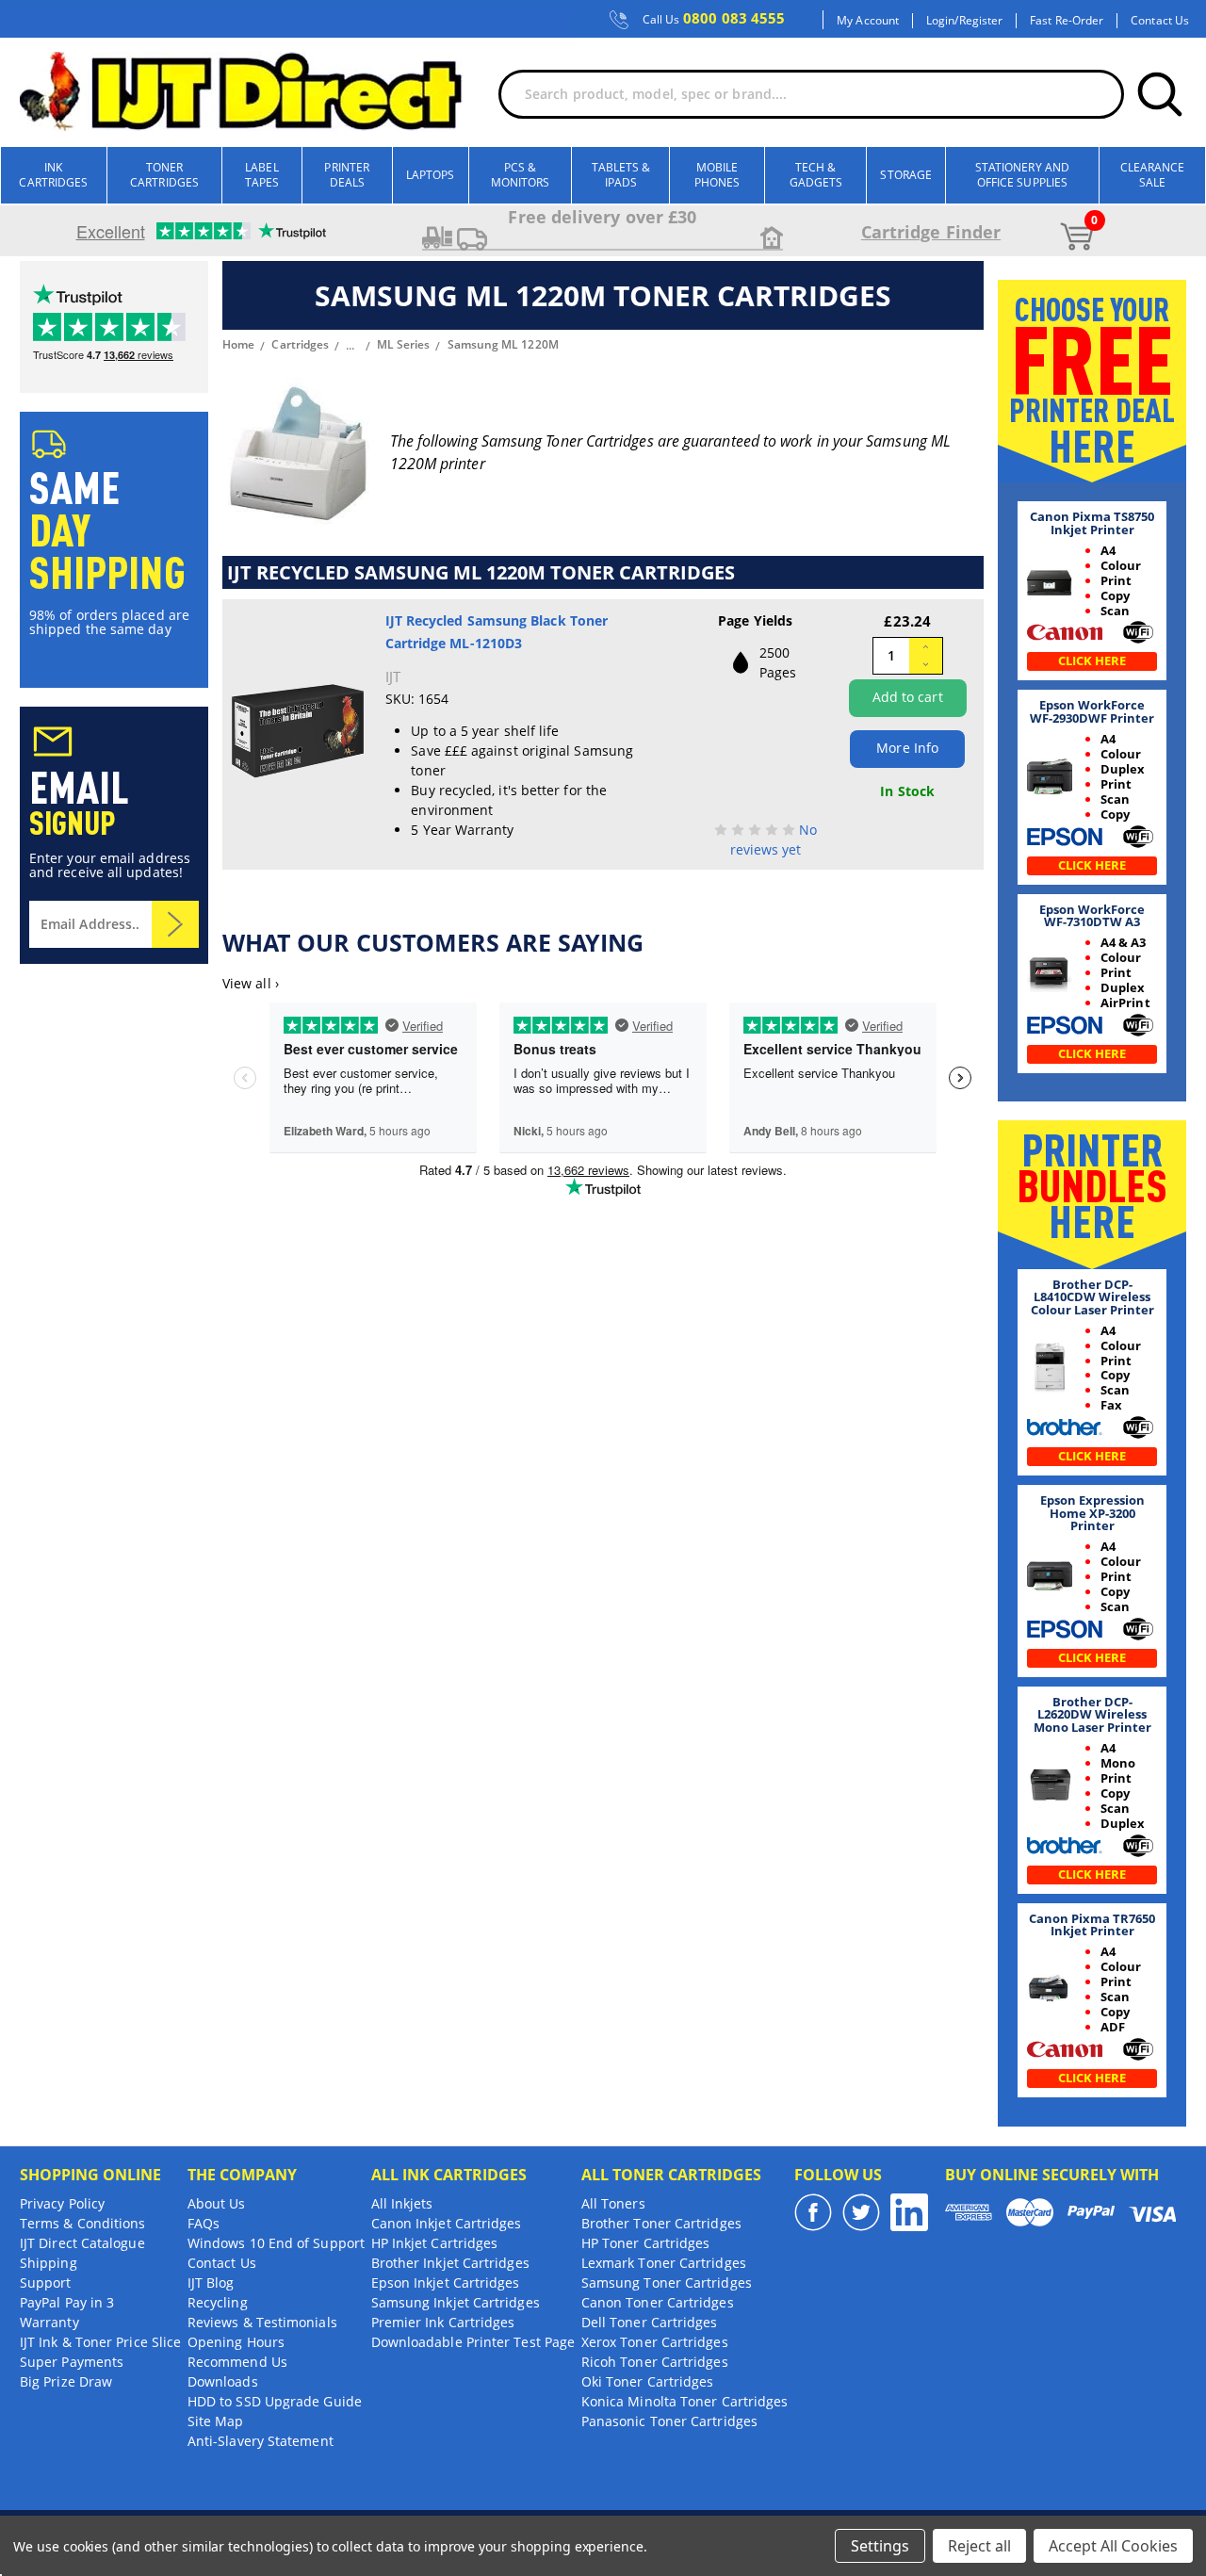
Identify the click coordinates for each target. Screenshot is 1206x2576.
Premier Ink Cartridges (443, 2322)
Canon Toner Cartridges (658, 2302)
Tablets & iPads (621, 175)
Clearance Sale (1153, 175)
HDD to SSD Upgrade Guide (275, 2401)
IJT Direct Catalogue (82, 2243)
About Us (217, 2203)
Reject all (979, 2546)
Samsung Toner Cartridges (667, 2283)
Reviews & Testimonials (262, 2322)
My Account (868, 21)
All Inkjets (402, 2203)
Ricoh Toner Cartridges (655, 2362)
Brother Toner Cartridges (661, 2223)
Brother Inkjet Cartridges (450, 2263)
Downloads (223, 2381)
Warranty (49, 2322)
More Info (907, 748)
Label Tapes (262, 175)
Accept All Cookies (1113, 2546)
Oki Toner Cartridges (648, 2381)
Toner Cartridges (164, 175)
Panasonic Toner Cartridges (669, 2421)
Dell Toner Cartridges (650, 2322)
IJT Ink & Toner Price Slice (100, 2342)
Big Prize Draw (66, 2381)
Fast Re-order (1067, 21)
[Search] (1160, 94)
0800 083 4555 (714, 19)
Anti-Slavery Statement (261, 2441)
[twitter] (861, 2212)
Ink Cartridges (53, 175)
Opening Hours (236, 2342)
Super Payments (72, 2362)
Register (981, 21)
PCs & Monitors (521, 175)
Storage (906, 175)
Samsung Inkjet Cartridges (456, 2302)
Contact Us (1160, 21)
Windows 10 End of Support (276, 2243)
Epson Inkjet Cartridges (446, 2283)
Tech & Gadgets (816, 175)
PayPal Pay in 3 (67, 2302)
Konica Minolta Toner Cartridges (684, 2401)
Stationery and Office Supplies (1022, 175)
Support (46, 2283)
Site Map (216, 2421)
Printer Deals (347, 175)
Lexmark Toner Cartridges (664, 2263)
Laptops (431, 175)
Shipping (49, 2263)
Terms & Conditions (82, 2223)
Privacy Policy (62, 2203)
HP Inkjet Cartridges (435, 2243)
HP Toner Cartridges (646, 2243)
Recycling (218, 2302)
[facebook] (813, 2212)
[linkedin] (909, 2212)
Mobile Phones (717, 175)
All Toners (613, 2203)
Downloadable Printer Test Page (473, 2342)
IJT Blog (211, 2283)
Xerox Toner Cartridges (655, 2342)
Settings (880, 2546)
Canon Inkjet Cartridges (447, 2223)
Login (940, 21)
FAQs (204, 2223)
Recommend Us (237, 2362)
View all (251, 983)
